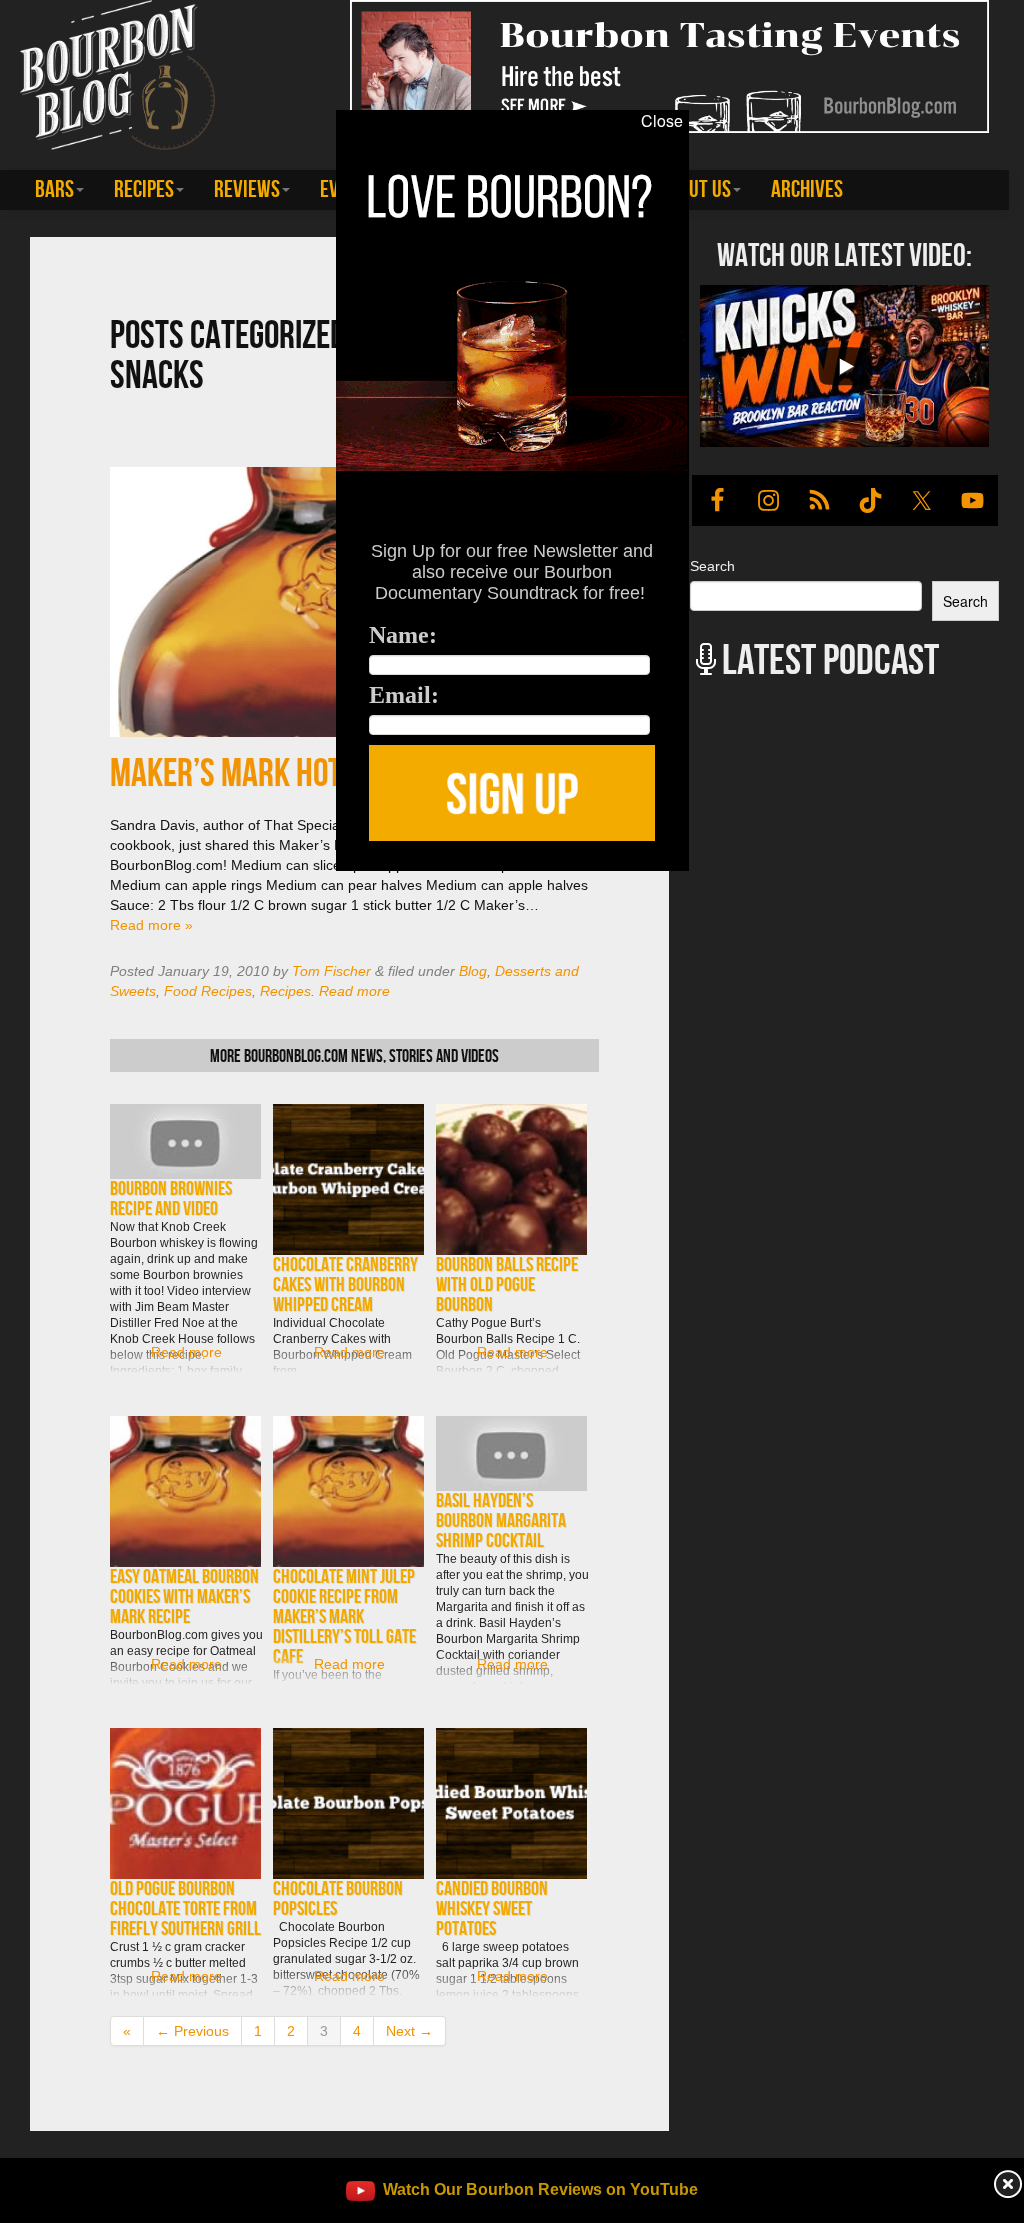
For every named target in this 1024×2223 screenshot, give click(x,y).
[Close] (213, 882)
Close (662, 121)
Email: (404, 695)
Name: (403, 635)
